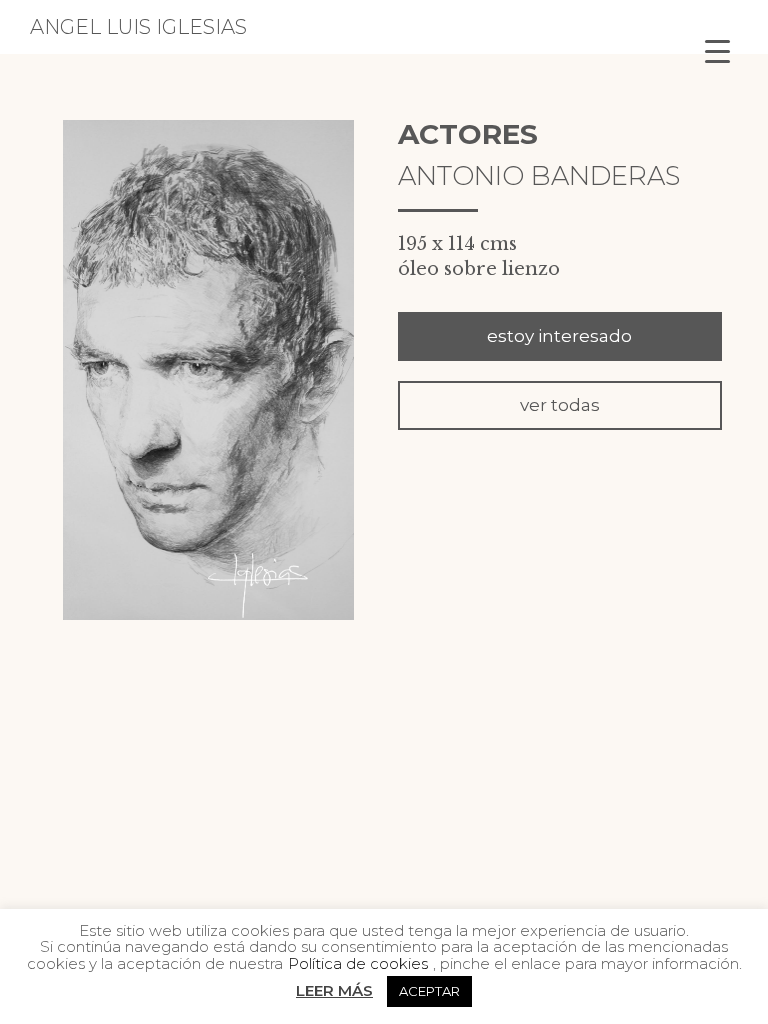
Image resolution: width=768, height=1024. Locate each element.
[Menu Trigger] (717, 50)
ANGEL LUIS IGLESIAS (138, 27)
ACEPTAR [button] (429, 991)
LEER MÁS (334, 990)
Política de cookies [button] (358, 963)
